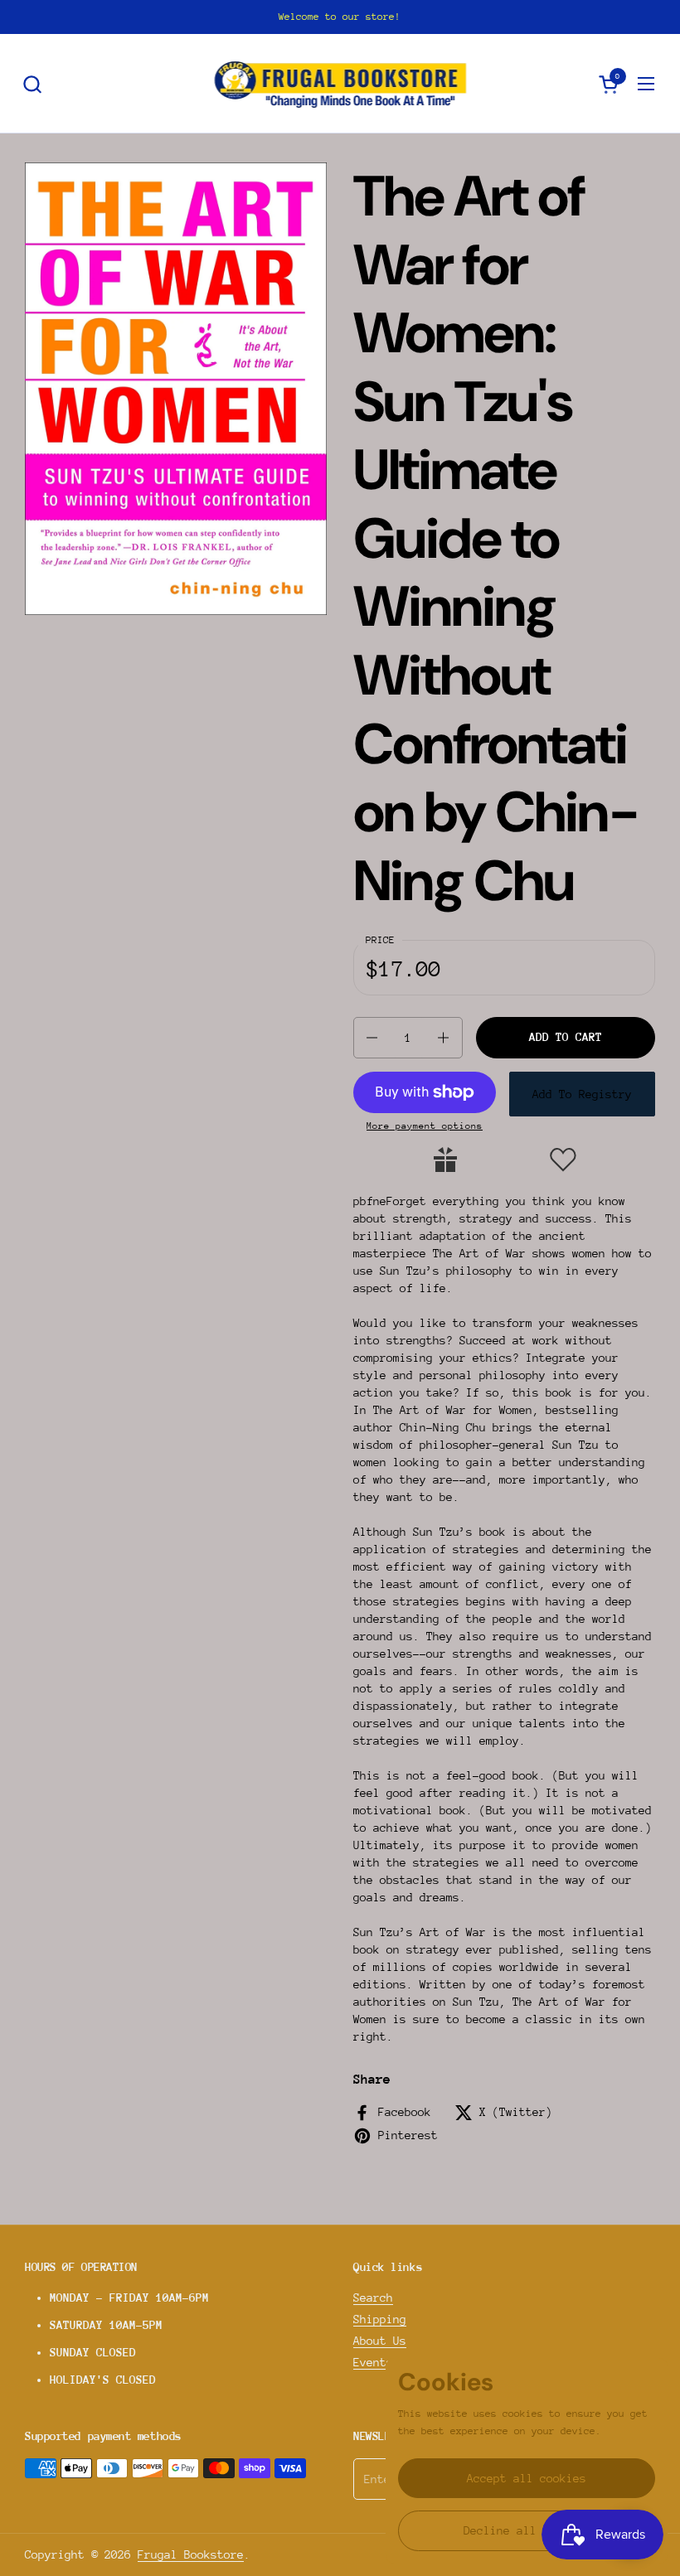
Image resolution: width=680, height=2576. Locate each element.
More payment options (425, 1126)
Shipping (380, 2319)
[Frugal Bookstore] (340, 84)
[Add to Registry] (445, 1160)
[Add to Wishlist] (563, 1160)
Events (373, 2362)
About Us (380, 2341)
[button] (32, 84)
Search (373, 2298)
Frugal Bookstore (191, 2554)
